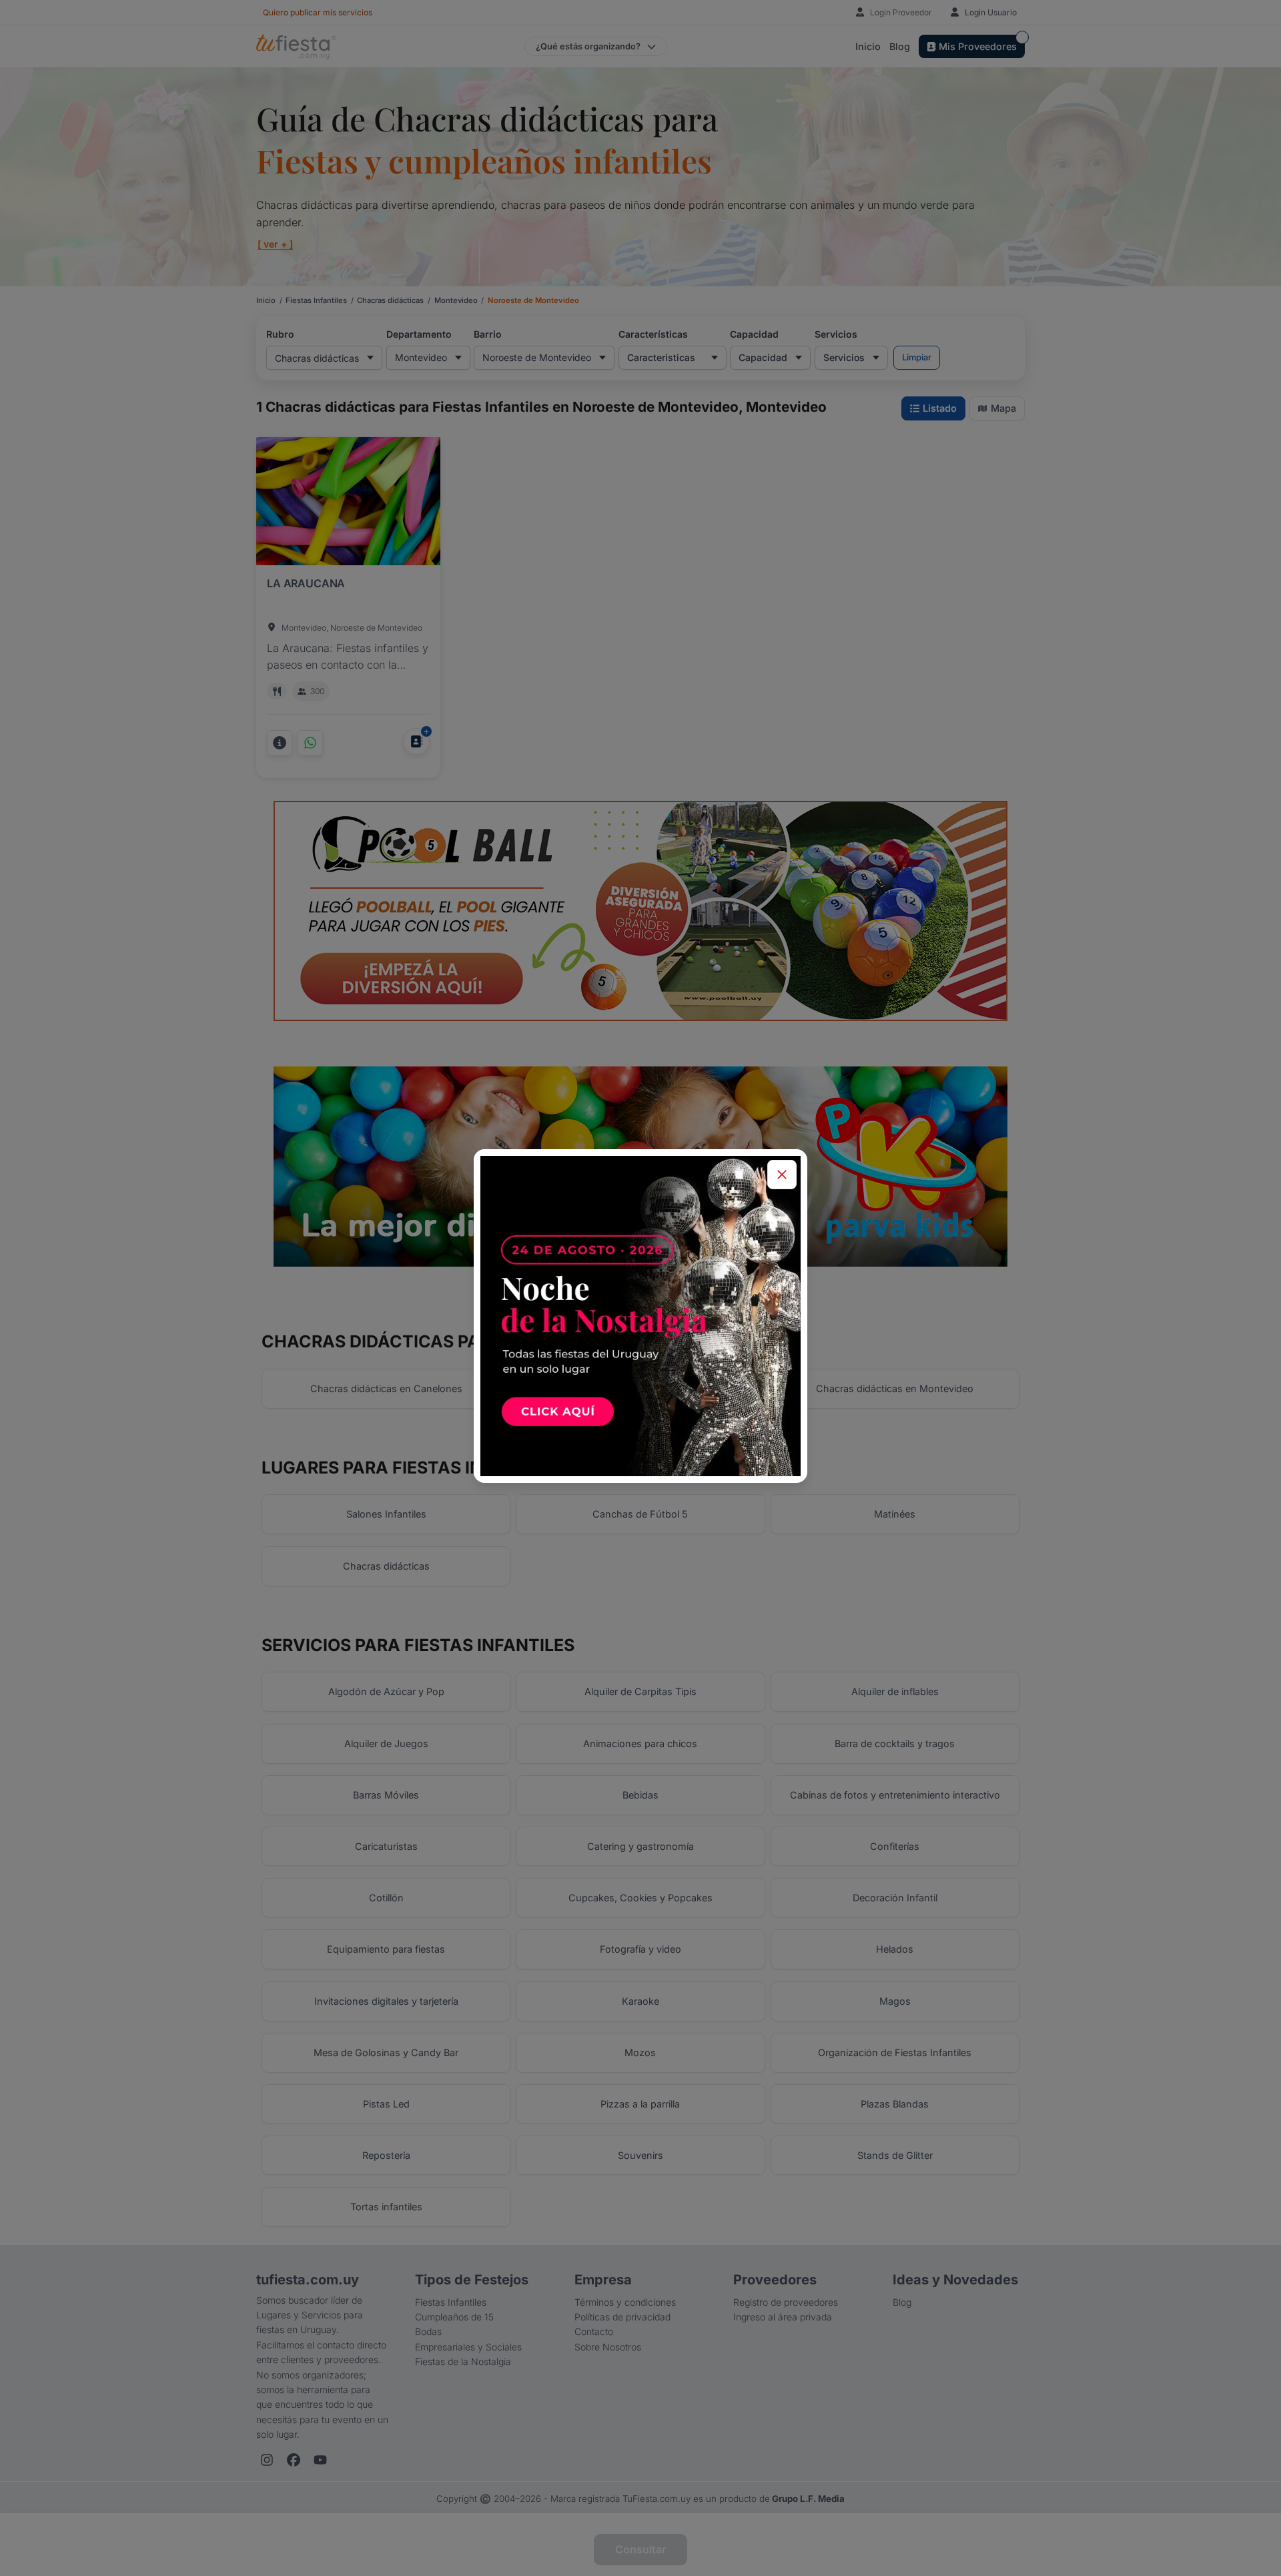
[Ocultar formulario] (782, 1175)
